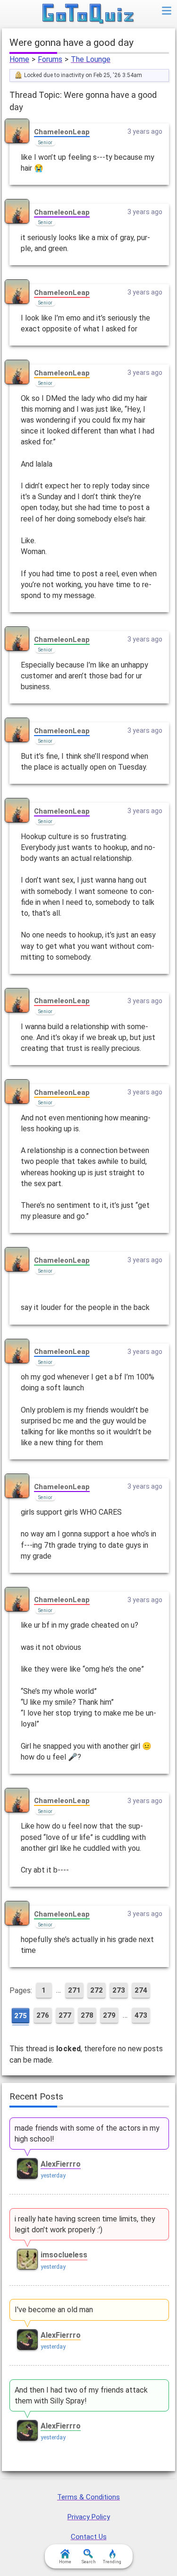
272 (97, 1990)
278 (87, 2015)
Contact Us (89, 2537)
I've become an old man (54, 2310)
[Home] (88, 14)
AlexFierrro (61, 2164)
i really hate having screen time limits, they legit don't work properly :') (85, 2224)
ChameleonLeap (62, 132)
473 (141, 2015)
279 (109, 2015)
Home (19, 59)
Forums (50, 59)
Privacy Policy (89, 2517)
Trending (112, 2562)
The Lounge (91, 59)
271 (74, 1990)
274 (141, 1990)
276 (43, 2015)
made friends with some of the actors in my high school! (87, 2134)
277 (65, 2015)
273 (119, 1990)
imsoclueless (64, 2255)
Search (89, 2562)
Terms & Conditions (88, 2497)
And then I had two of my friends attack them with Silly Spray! (81, 2395)
